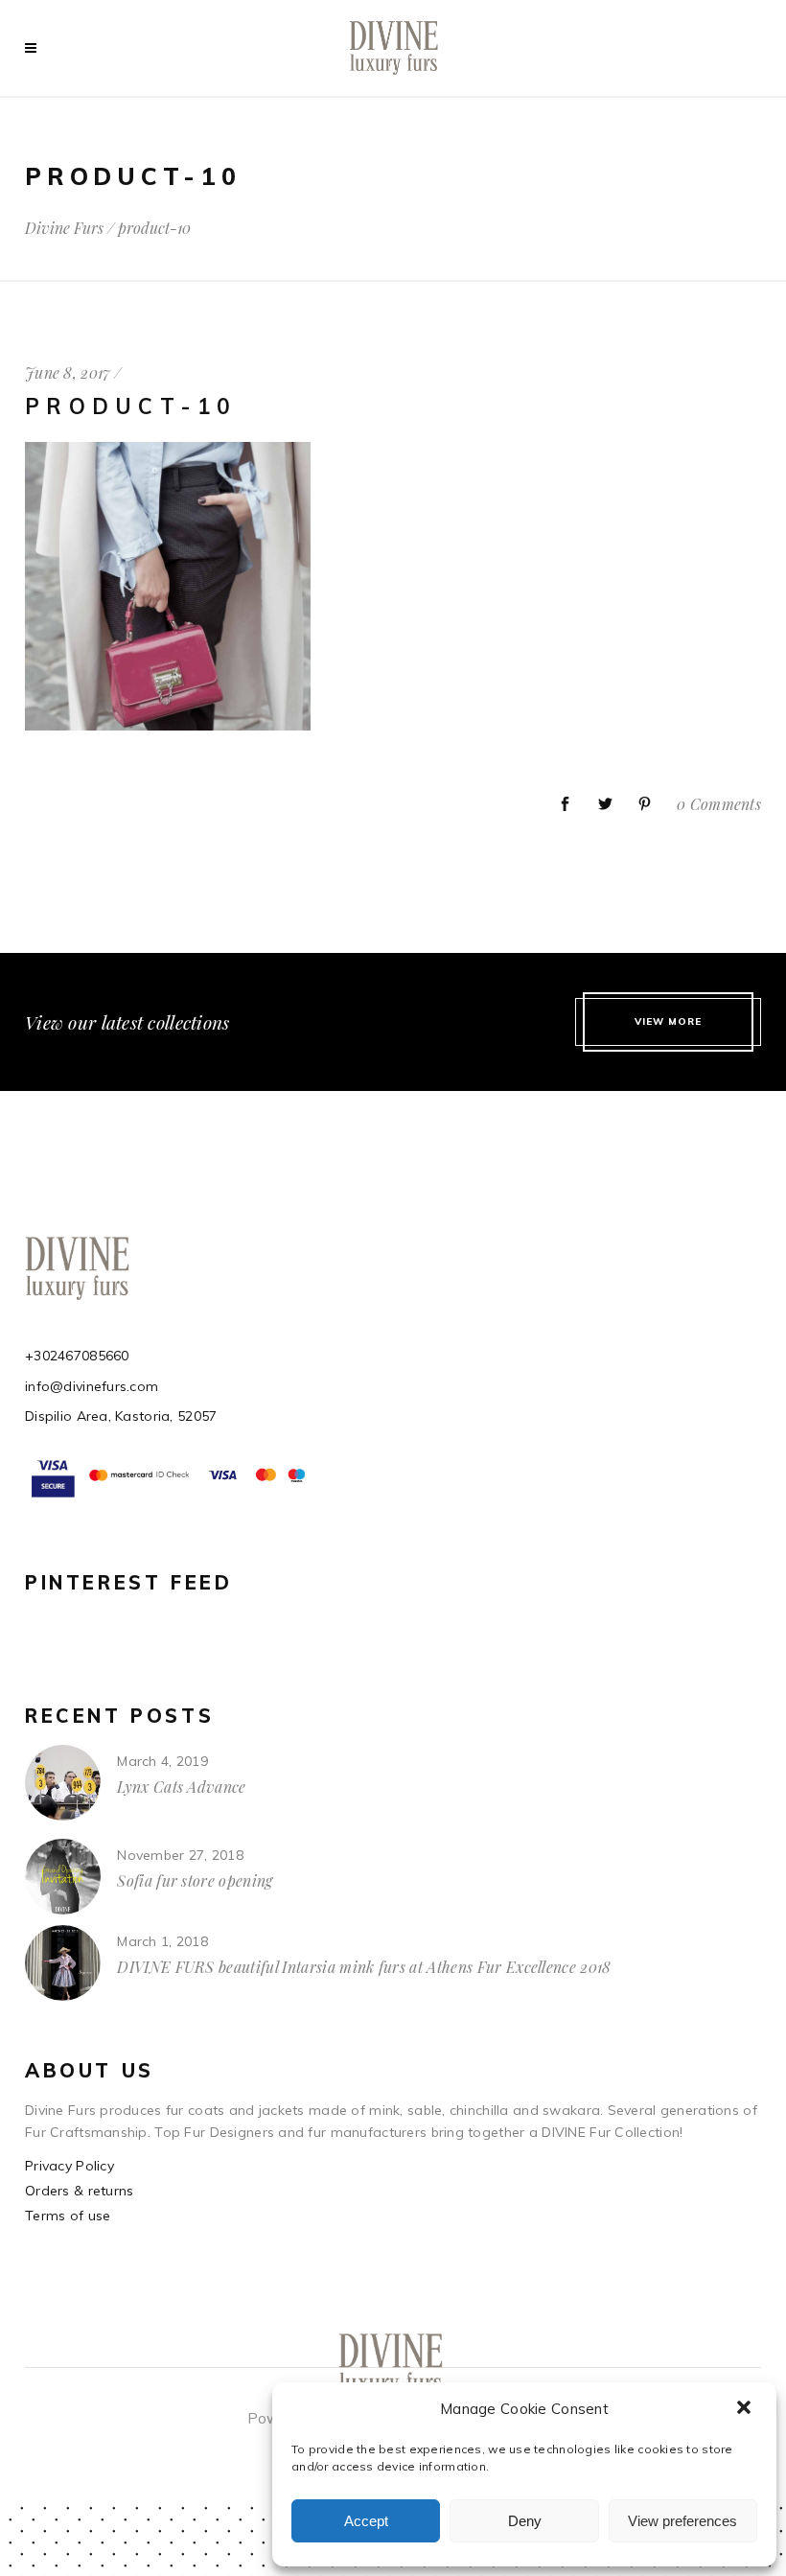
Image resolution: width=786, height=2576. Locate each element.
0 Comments (719, 804)
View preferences (682, 2521)
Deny (525, 2521)
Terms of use (68, 2216)
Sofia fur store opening (195, 1880)
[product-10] (168, 726)
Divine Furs (64, 228)
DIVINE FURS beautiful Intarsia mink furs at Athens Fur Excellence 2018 (364, 1967)
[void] (35, 48)
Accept (366, 2521)
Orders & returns (79, 2191)
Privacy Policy (69, 2166)
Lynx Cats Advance (181, 1787)
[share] (565, 805)
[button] (746, 2409)
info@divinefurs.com (92, 1386)
